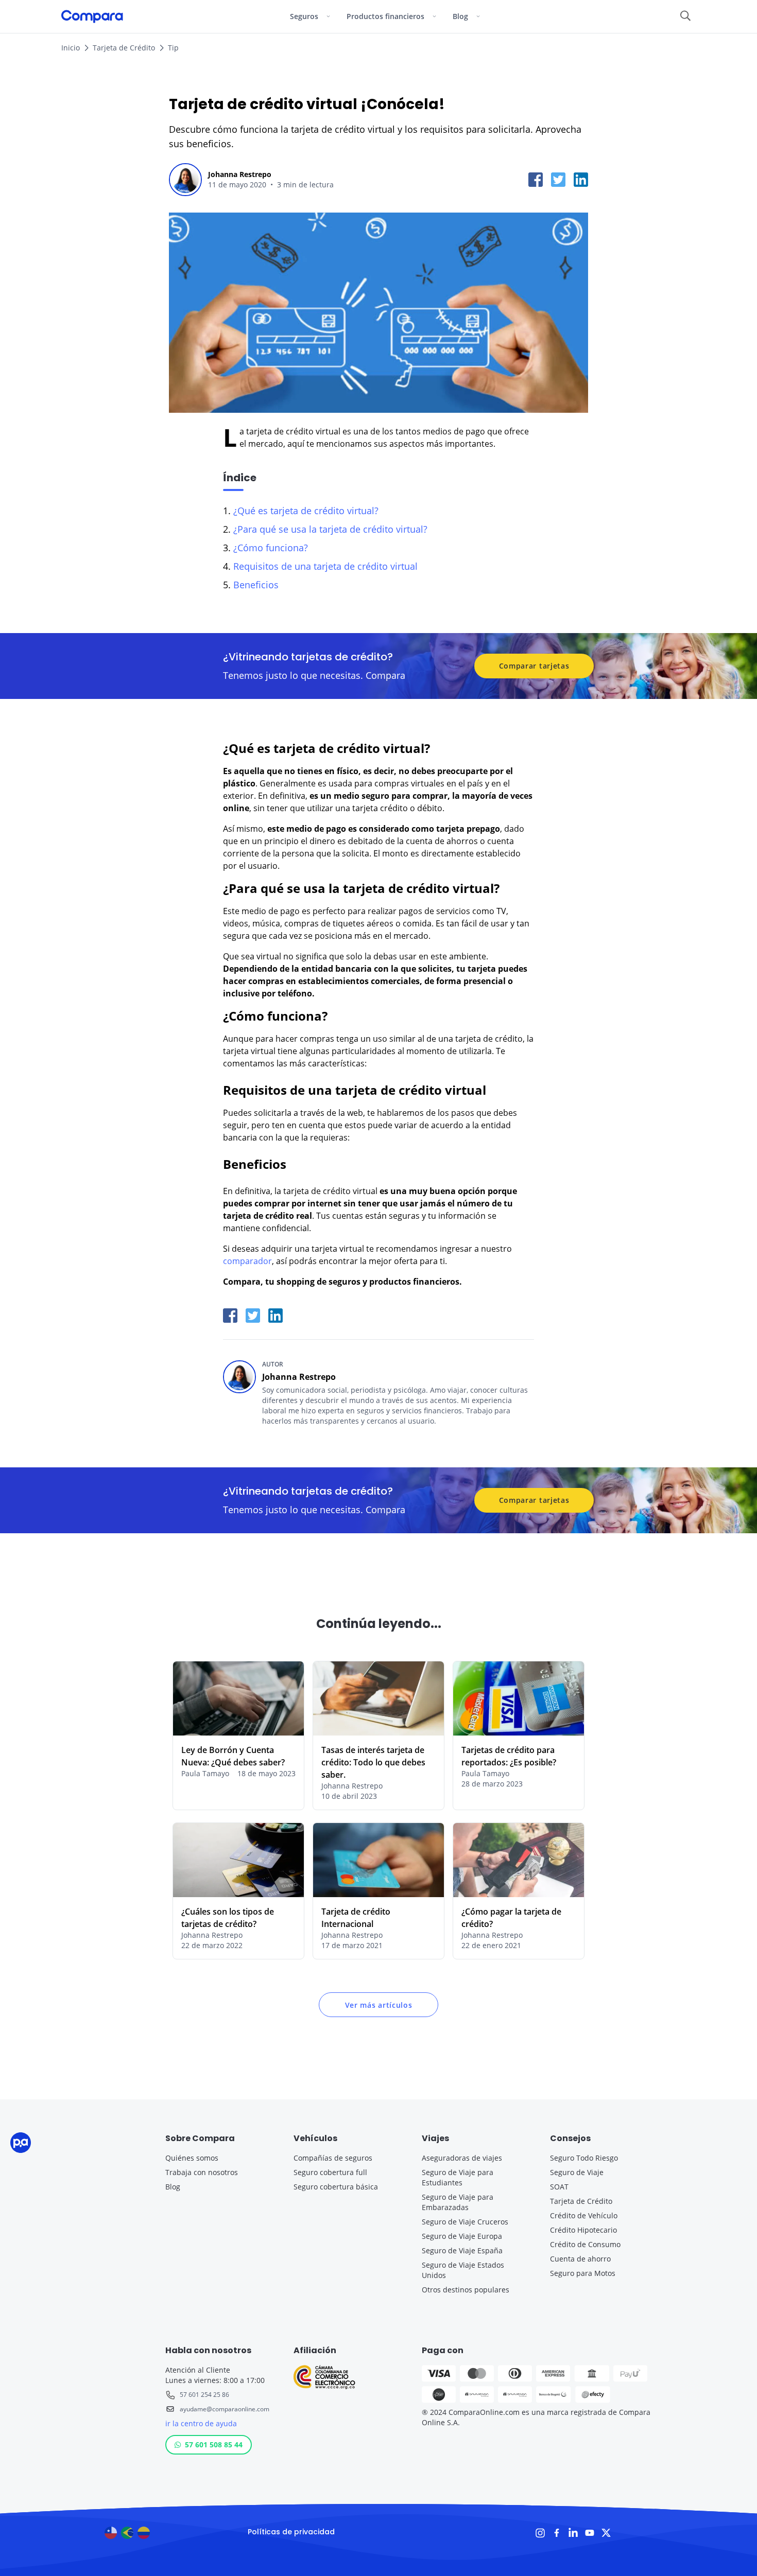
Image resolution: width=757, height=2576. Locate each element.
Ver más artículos (379, 2005)
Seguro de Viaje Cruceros (465, 2222)
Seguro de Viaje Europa (462, 2236)
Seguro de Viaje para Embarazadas (458, 2202)
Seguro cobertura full (330, 2172)
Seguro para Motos (583, 2273)
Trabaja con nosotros (202, 2172)
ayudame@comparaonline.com (224, 2409)
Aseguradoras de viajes (462, 2158)
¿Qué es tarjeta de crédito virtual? (306, 511)
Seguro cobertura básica (336, 2187)
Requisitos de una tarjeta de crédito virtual (325, 566)
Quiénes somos (192, 2158)
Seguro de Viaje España (462, 2250)
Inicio (71, 48)
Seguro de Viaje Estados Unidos (463, 2270)
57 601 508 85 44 (214, 2444)
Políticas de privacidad (291, 2532)
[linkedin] (581, 180)
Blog (173, 2187)
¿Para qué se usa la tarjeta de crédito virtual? (330, 529)
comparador (247, 1261)
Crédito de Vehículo (584, 2215)
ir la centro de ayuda (201, 2423)
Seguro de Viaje (577, 2172)
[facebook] (536, 180)
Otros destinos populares (466, 2290)
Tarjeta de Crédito (124, 48)
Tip (173, 48)
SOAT (559, 2187)
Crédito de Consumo (585, 2244)
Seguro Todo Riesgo (584, 2158)
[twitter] (558, 180)
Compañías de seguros (333, 2158)
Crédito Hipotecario (583, 2230)
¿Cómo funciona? (271, 548)
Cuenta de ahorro (580, 2259)
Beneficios (256, 585)
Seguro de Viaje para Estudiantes (458, 2177)
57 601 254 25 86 (204, 2395)
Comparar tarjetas (534, 666)
